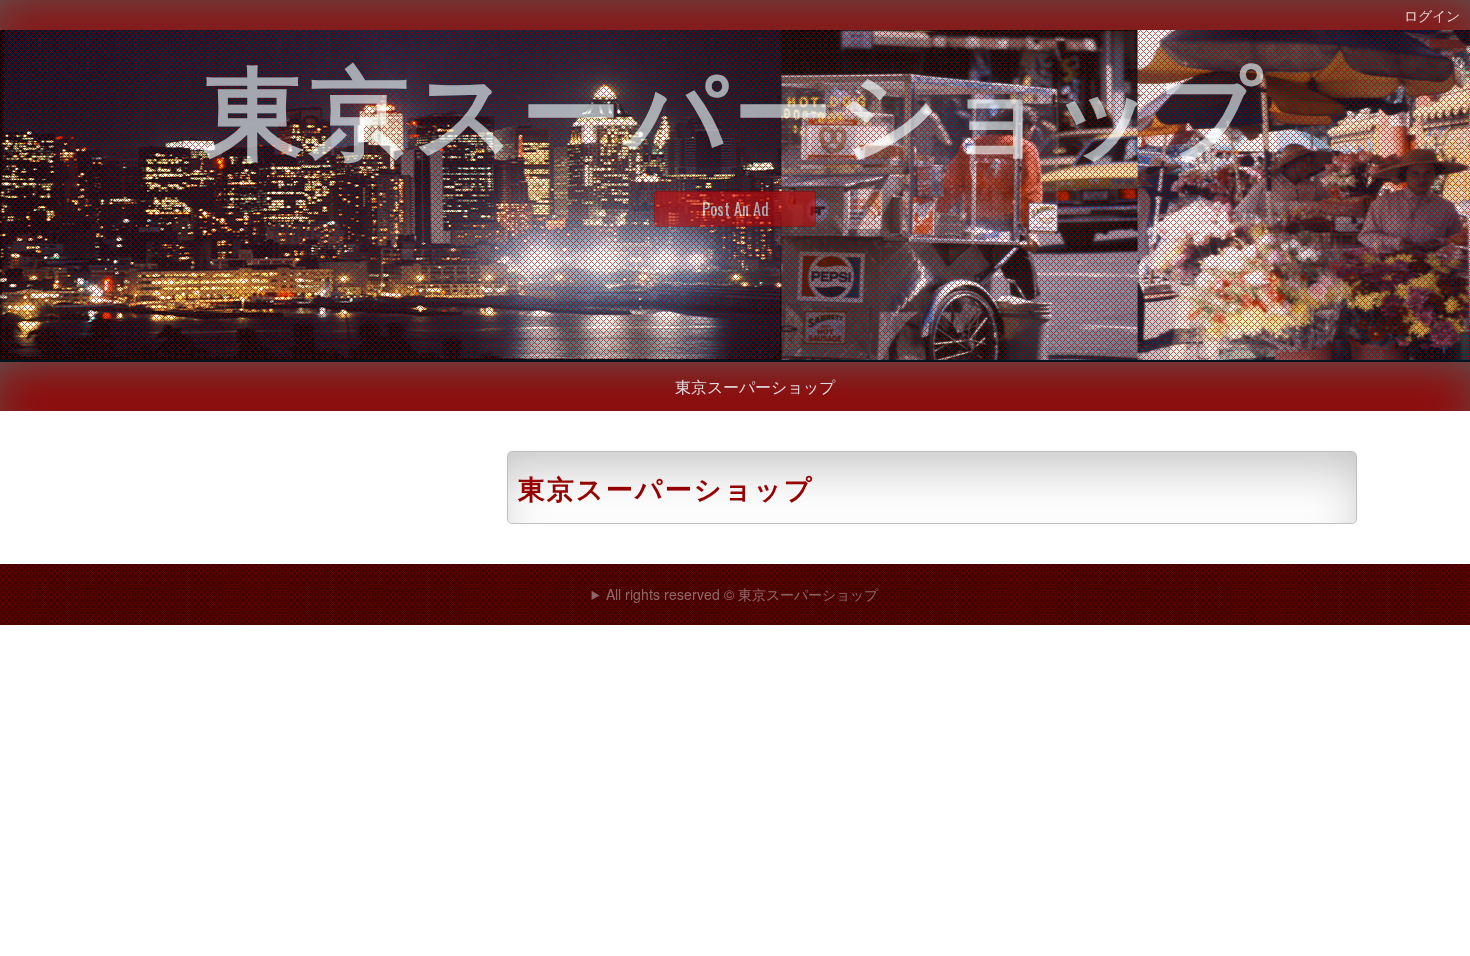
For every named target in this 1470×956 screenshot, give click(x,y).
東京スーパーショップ (755, 386)
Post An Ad (735, 209)
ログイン (1432, 14)
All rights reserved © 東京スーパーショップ (742, 594)
